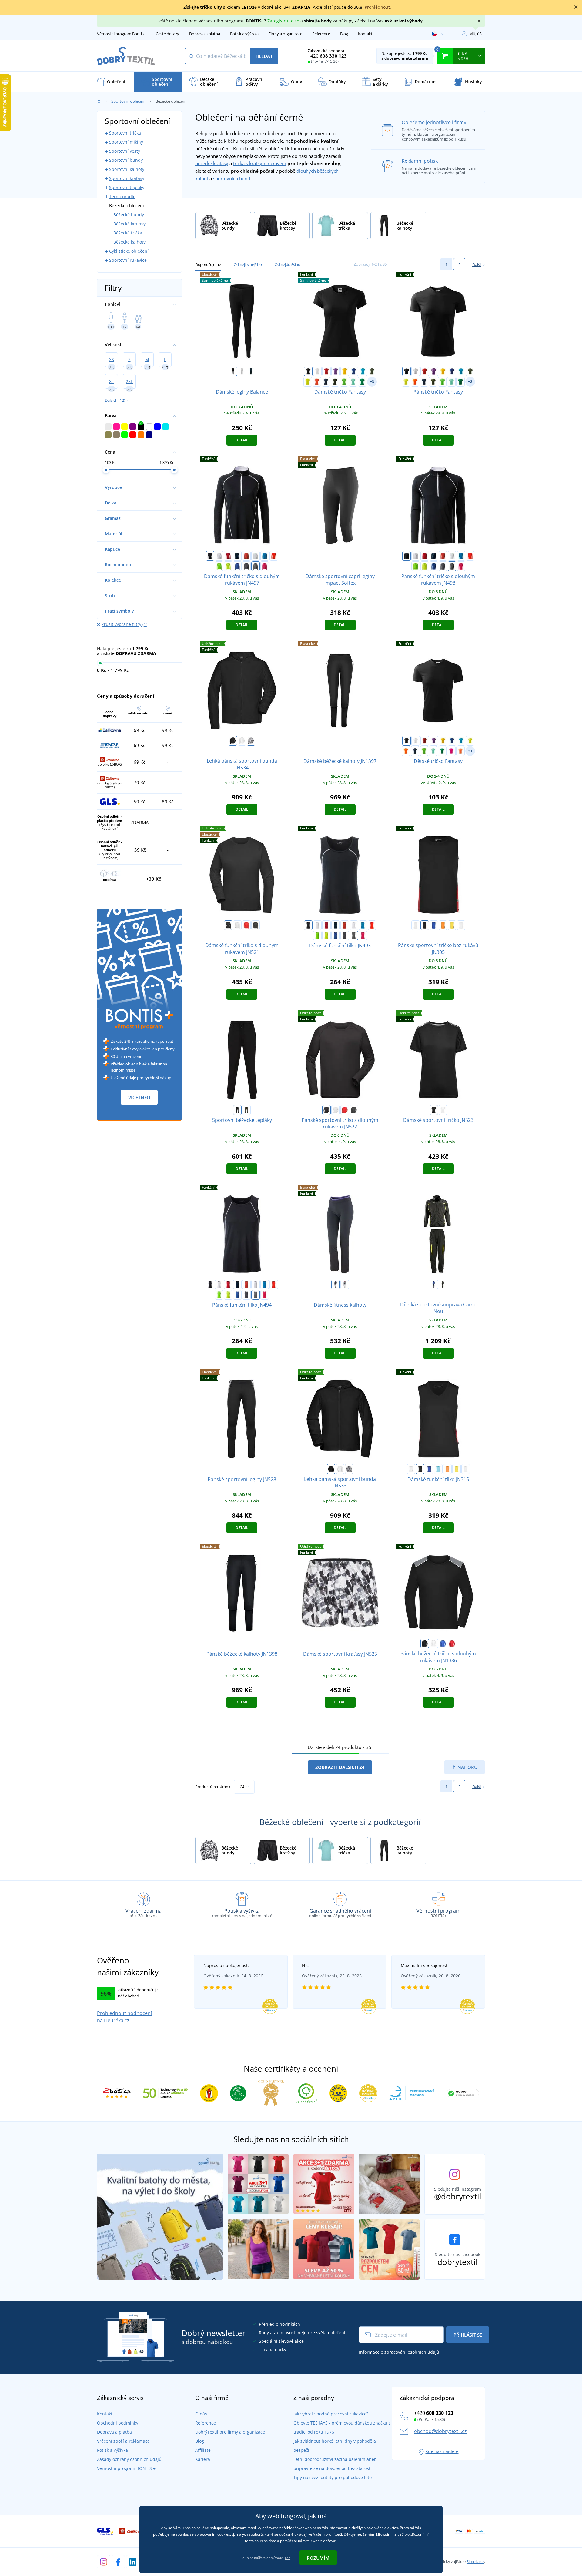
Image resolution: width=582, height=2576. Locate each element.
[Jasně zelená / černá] (219, 566)
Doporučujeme (208, 264)
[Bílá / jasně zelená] (256, 556)
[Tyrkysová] (363, 371)
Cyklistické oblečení (129, 251)
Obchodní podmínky (118, 2423)
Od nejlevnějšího (248, 264)
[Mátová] (353, 382)
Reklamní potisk (420, 161)
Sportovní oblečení (128, 101)
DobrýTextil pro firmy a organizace (230, 2432)
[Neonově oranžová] (317, 382)
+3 (372, 382)
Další (477, 264)
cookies (224, 2534)
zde (288, 2558)
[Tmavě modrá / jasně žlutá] (237, 556)
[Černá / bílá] (210, 556)
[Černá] (233, 371)
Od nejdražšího (287, 264)
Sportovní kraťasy (127, 178)
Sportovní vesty (125, 151)
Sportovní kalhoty (127, 169)
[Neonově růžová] (451, 751)
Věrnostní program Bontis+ (121, 34)
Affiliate (203, 2450)
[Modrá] (443, 1644)
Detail (242, 440)
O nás (201, 2414)
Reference (321, 34)
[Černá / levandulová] (336, 1285)
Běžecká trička (128, 233)
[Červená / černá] (228, 556)
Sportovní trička (125, 133)
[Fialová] (336, 371)
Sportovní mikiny (126, 142)
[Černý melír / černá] (256, 566)
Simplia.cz (475, 2561)
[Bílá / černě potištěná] (443, 1110)
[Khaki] (372, 371)
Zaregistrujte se (283, 21)
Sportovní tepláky (127, 187)
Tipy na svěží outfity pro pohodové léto (333, 2477)
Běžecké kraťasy (129, 224)
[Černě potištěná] (251, 741)
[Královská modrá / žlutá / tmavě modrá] (434, 1285)
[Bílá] (242, 371)
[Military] (335, 382)
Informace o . (400, 2352)
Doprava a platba (205, 34)
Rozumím (318, 2558)
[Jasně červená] (246, 925)
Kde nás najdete (442, 2451)
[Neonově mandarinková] (460, 751)
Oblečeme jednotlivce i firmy (434, 122)
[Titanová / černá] (246, 566)
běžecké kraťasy (212, 163)
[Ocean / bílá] (438, 1469)
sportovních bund (232, 178)
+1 (470, 751)
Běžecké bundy (129, 215)
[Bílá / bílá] (461, 925)
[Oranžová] (452, 1644)
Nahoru (467, 1767)
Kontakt (365, 34)
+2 (470, 382)
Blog (344, 34)
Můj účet (477, 34)
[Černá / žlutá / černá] (443, 1285)
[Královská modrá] (354, 371)
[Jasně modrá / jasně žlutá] (265, 556)
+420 (327, 56)
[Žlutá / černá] (452, 925)
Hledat (264, 56)
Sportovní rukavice (128, 260)
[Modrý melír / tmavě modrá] (237, 566)
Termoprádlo (122, 196)
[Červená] (326, 371)
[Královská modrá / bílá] (434, 925)
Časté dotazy (167, 34)
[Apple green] (344, 382)
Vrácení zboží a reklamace (123, 2441)
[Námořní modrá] (251, 371)
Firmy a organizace (285, 34)
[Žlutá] (345, 371)
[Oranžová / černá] (443, 925)
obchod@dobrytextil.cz (440, 2431)
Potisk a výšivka (244, 34)
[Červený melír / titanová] (246, 556)
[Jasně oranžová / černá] (274, 556)
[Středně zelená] (362, 382)
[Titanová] (256, 925)
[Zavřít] (576, 7)
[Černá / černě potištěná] (434, 1110)
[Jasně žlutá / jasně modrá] (228, 566)
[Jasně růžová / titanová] (265, 566)
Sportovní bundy (126, 160)
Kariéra (203, 2459)
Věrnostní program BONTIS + (126, 2468)
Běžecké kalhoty (129, 242)
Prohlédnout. (378, 7)
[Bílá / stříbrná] (219, 556)
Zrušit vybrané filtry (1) (124, 624)
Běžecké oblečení (127, 206)
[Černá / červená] (425, 925)
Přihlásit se (468, 2335)
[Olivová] (246, 1110)
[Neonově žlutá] (308, 382)
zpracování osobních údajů (412, 2352)
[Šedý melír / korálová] (345, 1285)
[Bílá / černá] (416, 925)
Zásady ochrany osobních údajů (129, 2459)
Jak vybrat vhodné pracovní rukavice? (331, 2414)
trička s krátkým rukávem (260, 163)
